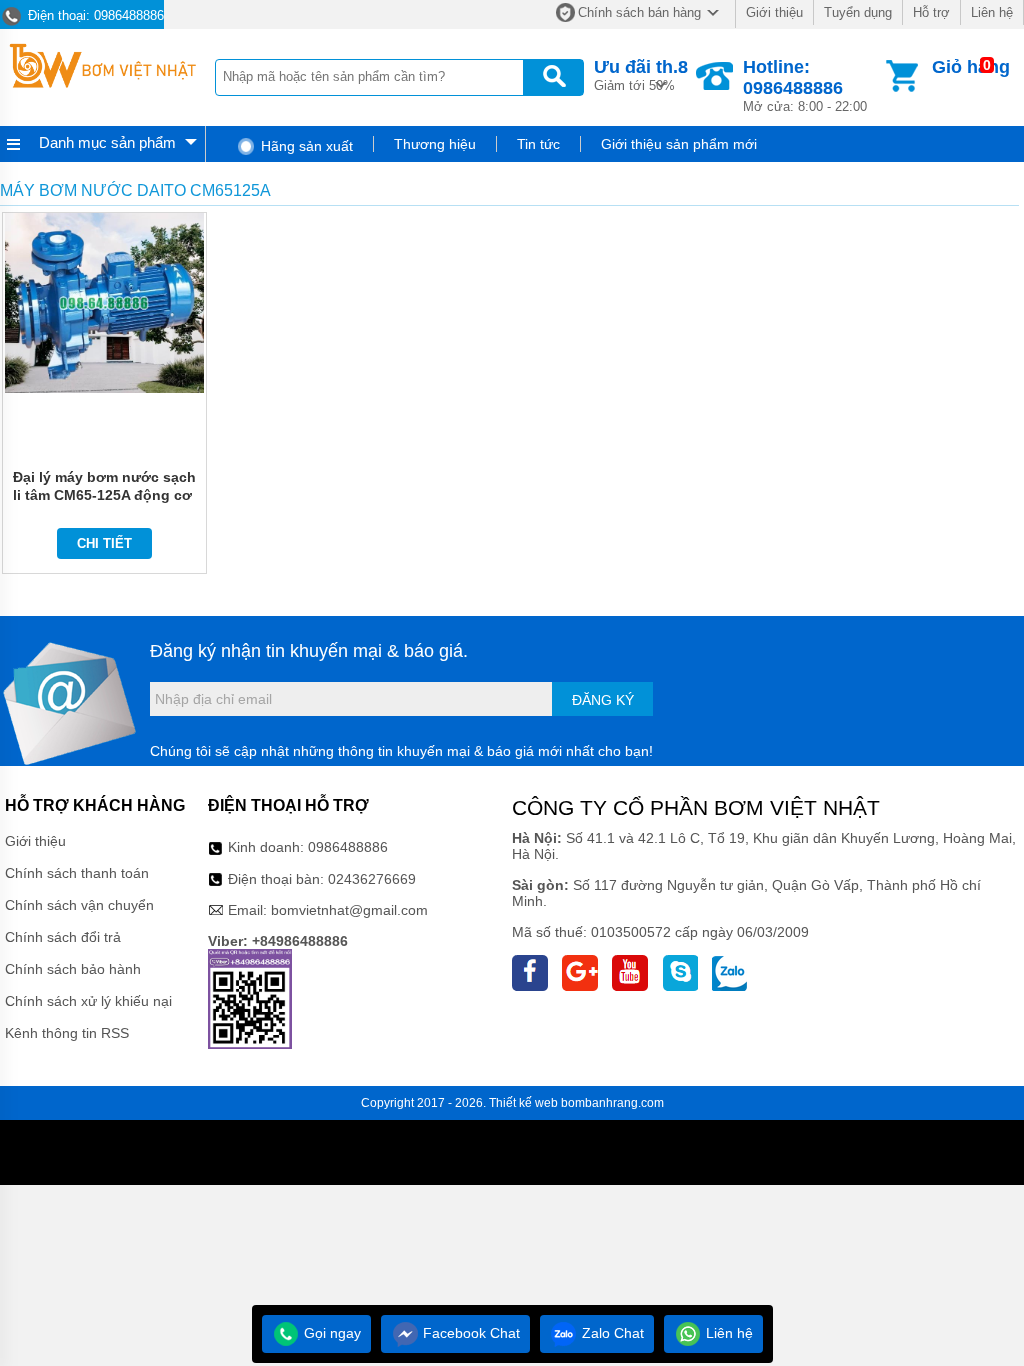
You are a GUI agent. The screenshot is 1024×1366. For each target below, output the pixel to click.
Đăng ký (603, 700)
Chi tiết (104, 543)
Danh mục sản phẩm (107, 142)
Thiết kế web (523, 1103)
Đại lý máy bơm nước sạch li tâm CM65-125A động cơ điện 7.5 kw (104, 495)
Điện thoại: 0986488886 (94, 15)
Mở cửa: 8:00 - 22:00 (805, 85)
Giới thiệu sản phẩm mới (679, 144)
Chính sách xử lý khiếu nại (88, 1001)
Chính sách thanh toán (77, 873)
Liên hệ (992, 12)
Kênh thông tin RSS (67, 1033)
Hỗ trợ (931, 12)
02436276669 (372, 879)
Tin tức (538, 144)
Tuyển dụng (858, 12)
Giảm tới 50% (641, 75)
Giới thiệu (774, 12)
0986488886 (348, 847)
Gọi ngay (330, 1333)
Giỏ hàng (971, 67)
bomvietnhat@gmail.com (349, 910)
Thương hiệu (435, 144)
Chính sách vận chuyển (79, 905)
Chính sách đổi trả (63, 937)
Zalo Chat (611, 1333)
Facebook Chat (469, 1333)
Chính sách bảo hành (73, 969)
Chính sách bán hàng (639, 12)
